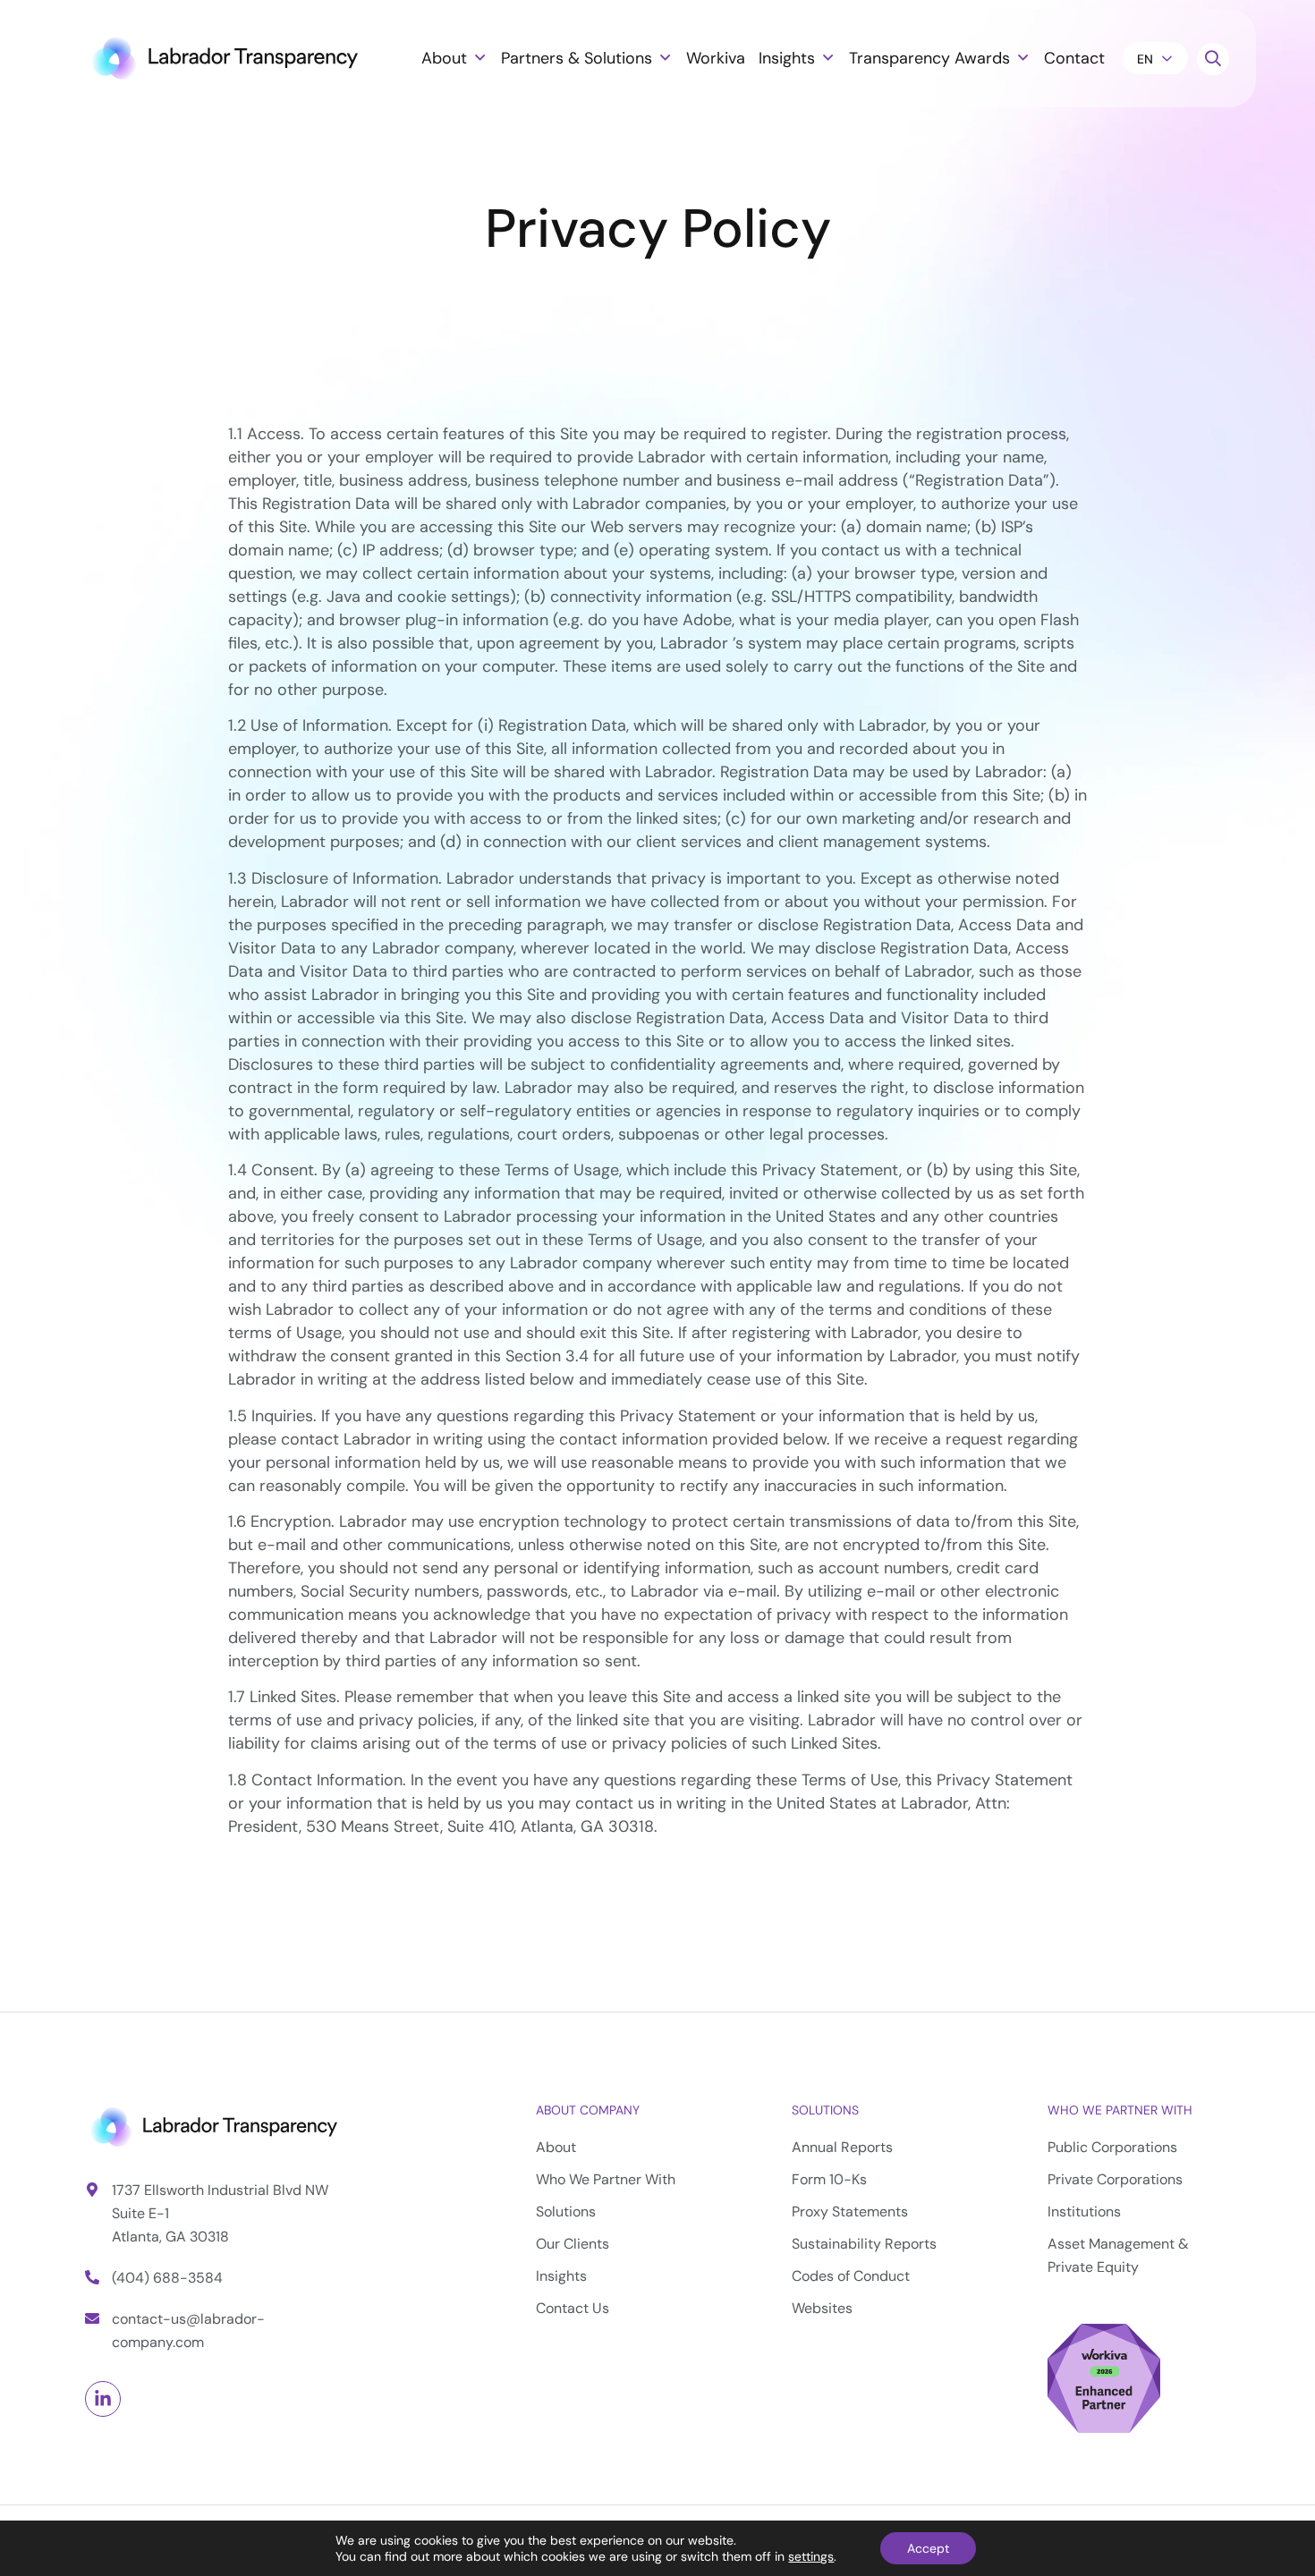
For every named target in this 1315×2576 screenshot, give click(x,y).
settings (811, 2556)
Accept (928, 2548)
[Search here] (1213, 59)
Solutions (825, 2110)
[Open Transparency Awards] (1022, 58)
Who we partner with (1120, 2110)
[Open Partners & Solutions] (665, 58)
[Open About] (479, 58)
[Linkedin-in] (103, 2399)
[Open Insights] (827, 58)
